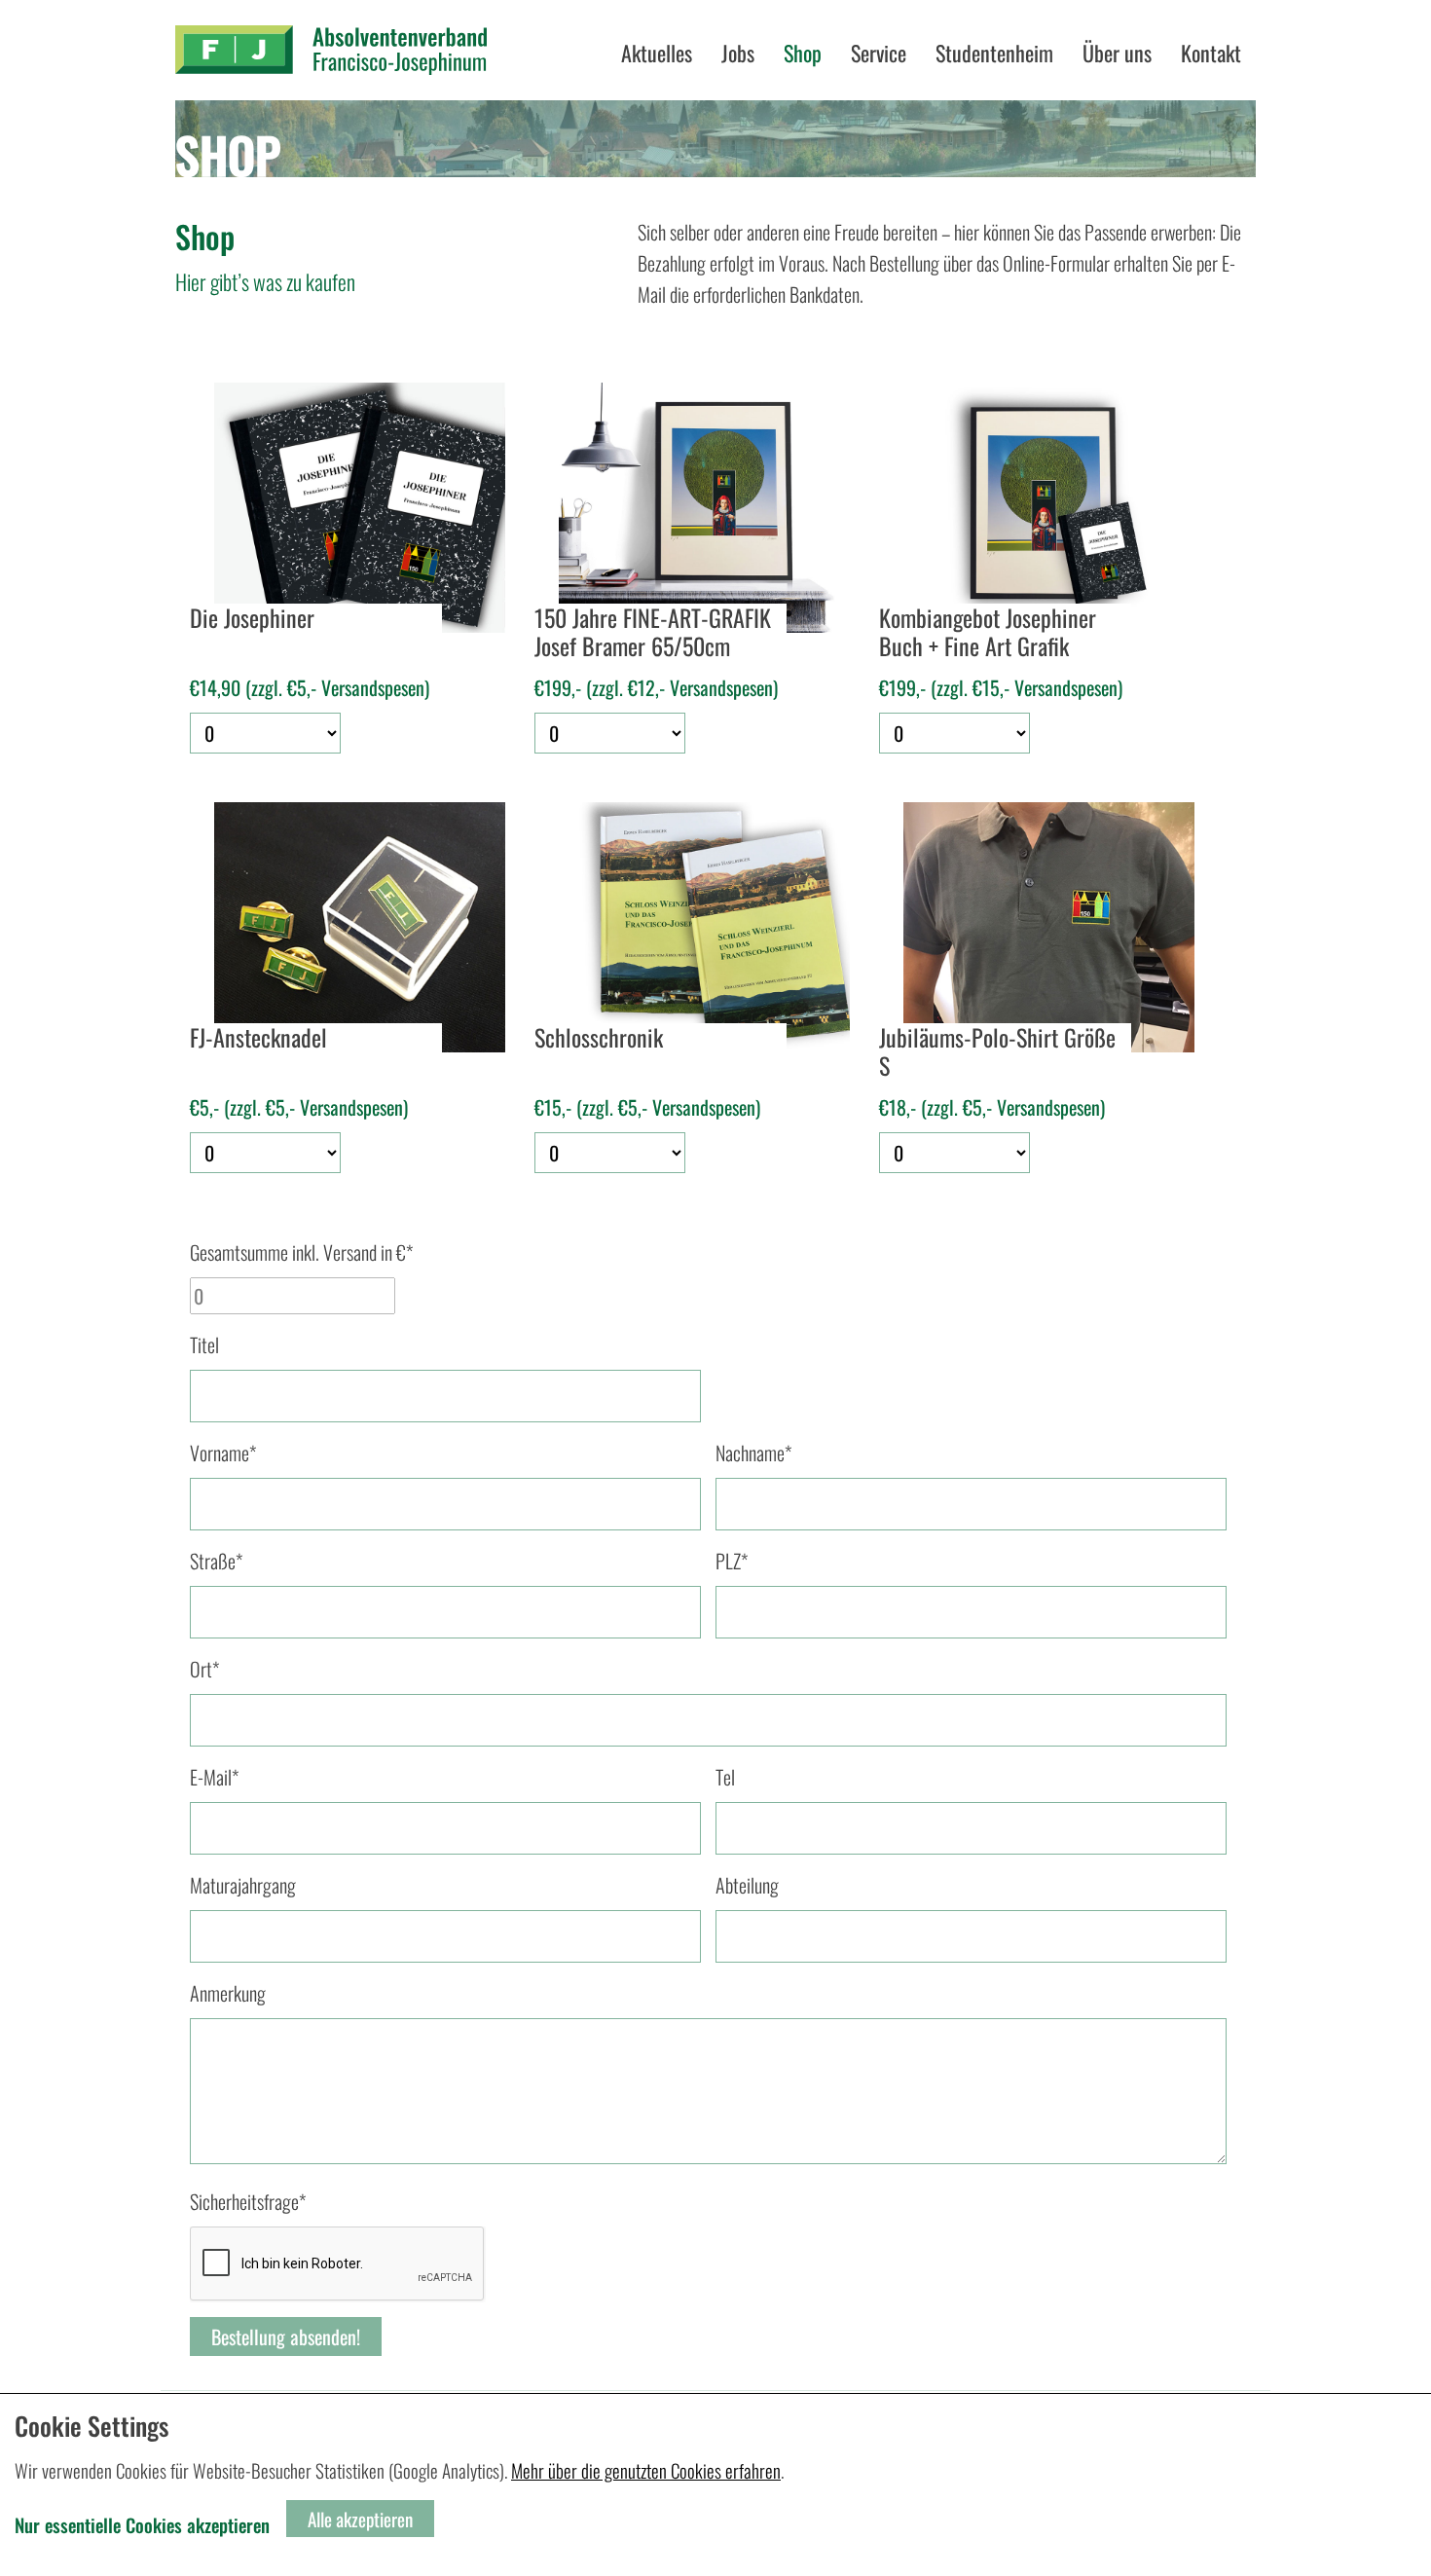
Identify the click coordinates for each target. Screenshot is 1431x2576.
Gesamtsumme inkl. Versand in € (301, 1252)
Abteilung (747, 1885)
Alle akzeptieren (360, 2519)
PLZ (732, 1561)
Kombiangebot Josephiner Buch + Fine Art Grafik (988, 633)
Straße (216, 1561)
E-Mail (214, 1777)
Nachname (753, 1453)
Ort (204, 1669)
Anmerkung (228, 1993)
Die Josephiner (252, 619)
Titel (204, 1344)
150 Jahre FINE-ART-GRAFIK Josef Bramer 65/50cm (653, 633)
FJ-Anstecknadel (258, 1039)
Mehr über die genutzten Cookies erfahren (646, 2470)
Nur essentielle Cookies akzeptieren (142, 2524)
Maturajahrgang (243, 1885)
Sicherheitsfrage (248, 2201)
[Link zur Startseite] (331, 50)
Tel (725, 1777)
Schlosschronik (599, 1039)
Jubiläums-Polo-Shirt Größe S (997, 1052)
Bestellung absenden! (286, 2337)
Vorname (223, 1453)
